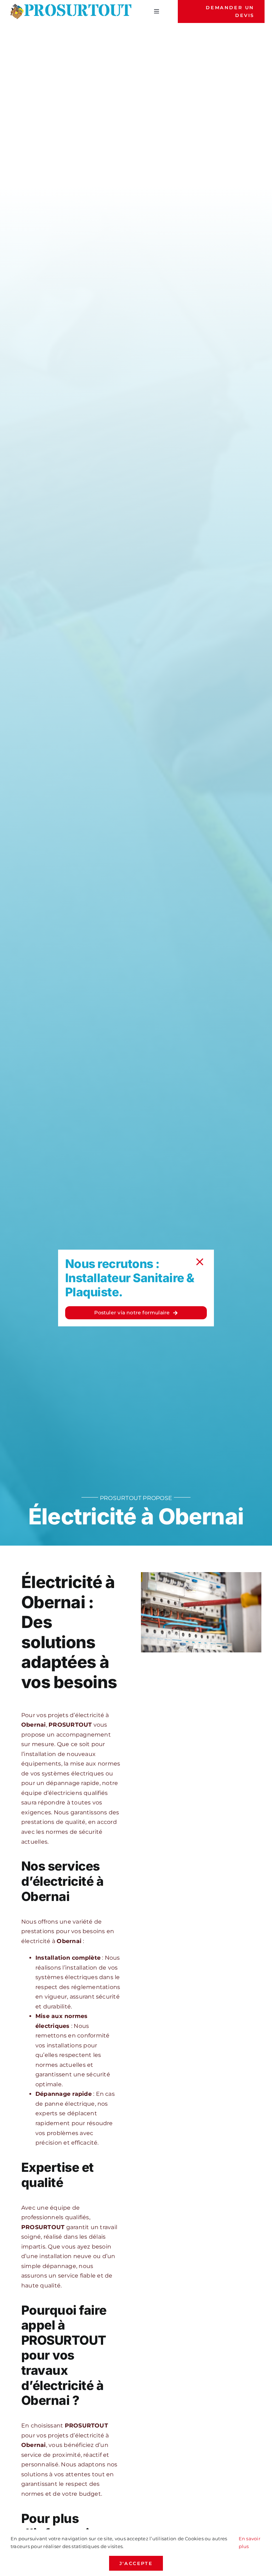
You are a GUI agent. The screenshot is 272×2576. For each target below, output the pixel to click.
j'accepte (136, 2563)
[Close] (200, 1262)
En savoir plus (250, 2542)
